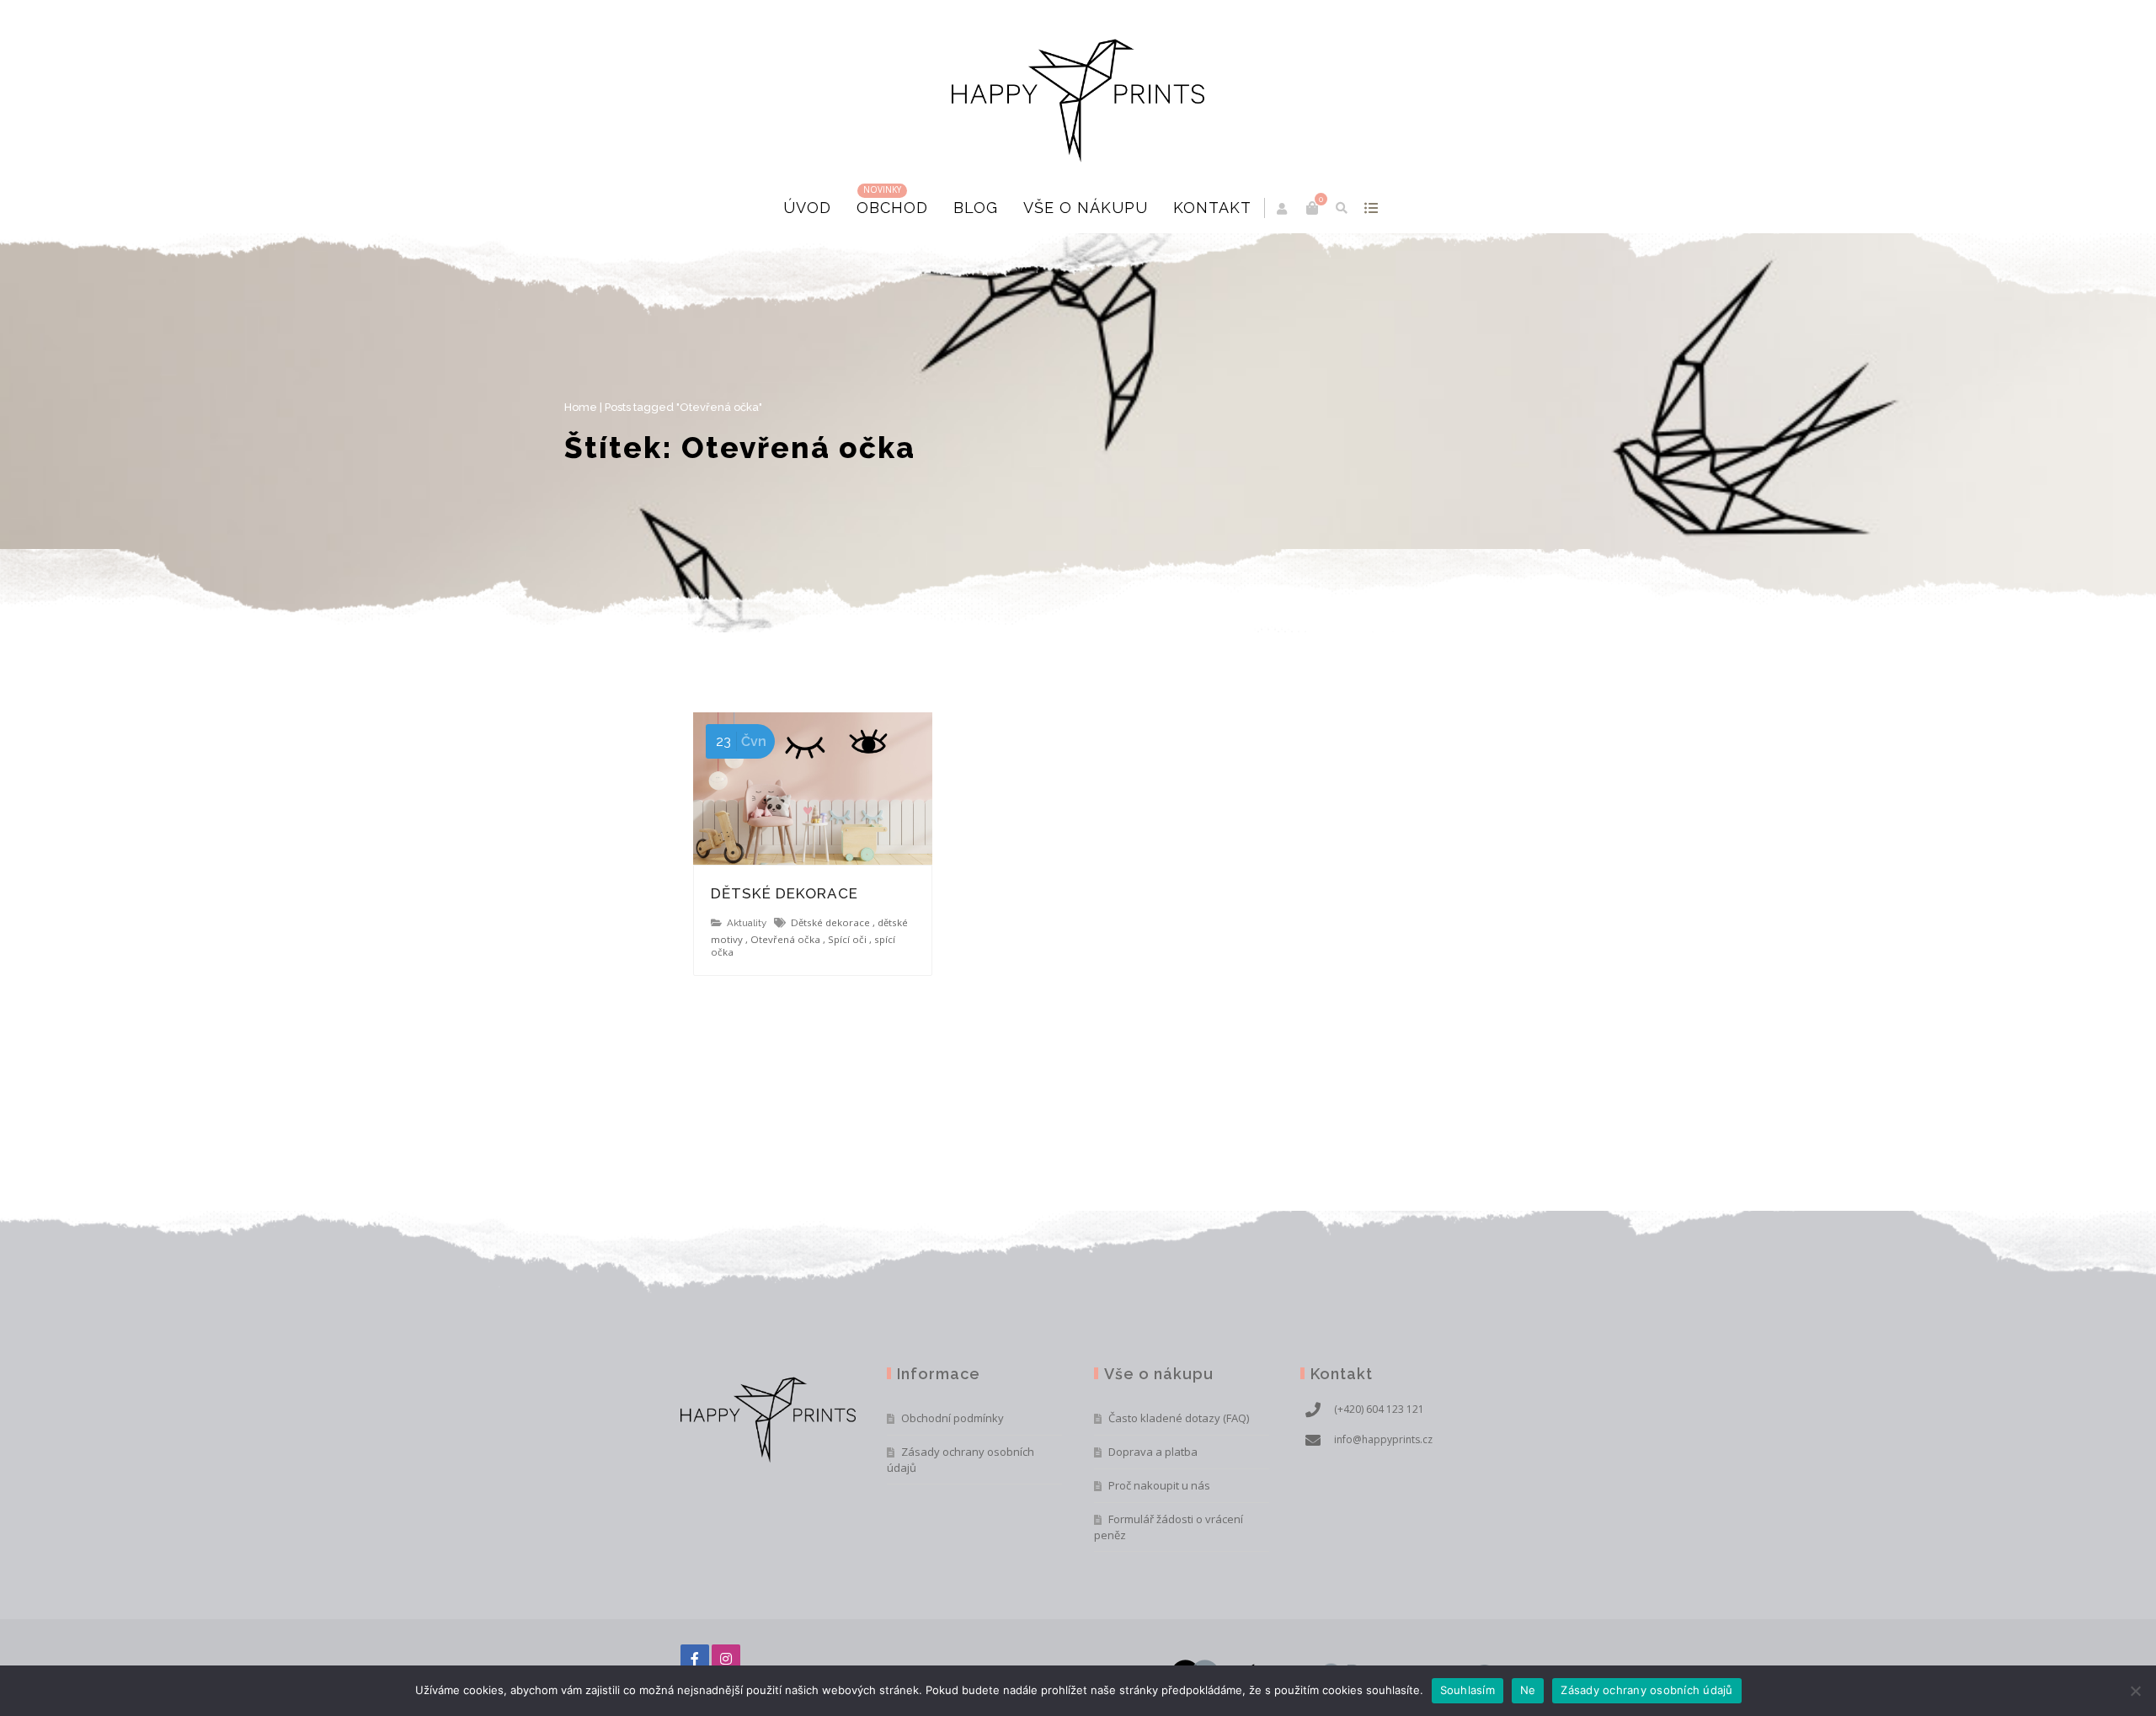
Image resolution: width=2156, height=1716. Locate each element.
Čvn (741, 741)
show (1371, 208)
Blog (976, 208)
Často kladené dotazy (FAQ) (1179, 1418)
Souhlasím (1468, 1690)
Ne (1528, 1690)
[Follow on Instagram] (726, 1659)
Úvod (807, 208)
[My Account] (1283, 209)
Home (697, 407)
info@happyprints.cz (1383, 1439)
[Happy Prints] (1078, 91)
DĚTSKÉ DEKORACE (784, 893)
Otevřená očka (785, 939)
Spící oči (847, 939)
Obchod (892, 208)
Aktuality (747, 923)
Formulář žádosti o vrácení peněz (1169, 1527)
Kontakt (1212, 208)
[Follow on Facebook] (695, 1659)
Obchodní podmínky (953, 1418)
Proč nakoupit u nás (1159, 1485)
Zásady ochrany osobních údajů (961, 1460)
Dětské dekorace (830, 922)
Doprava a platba (1153, 1452)
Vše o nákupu (1086, 208)
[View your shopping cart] (1312, 208)
